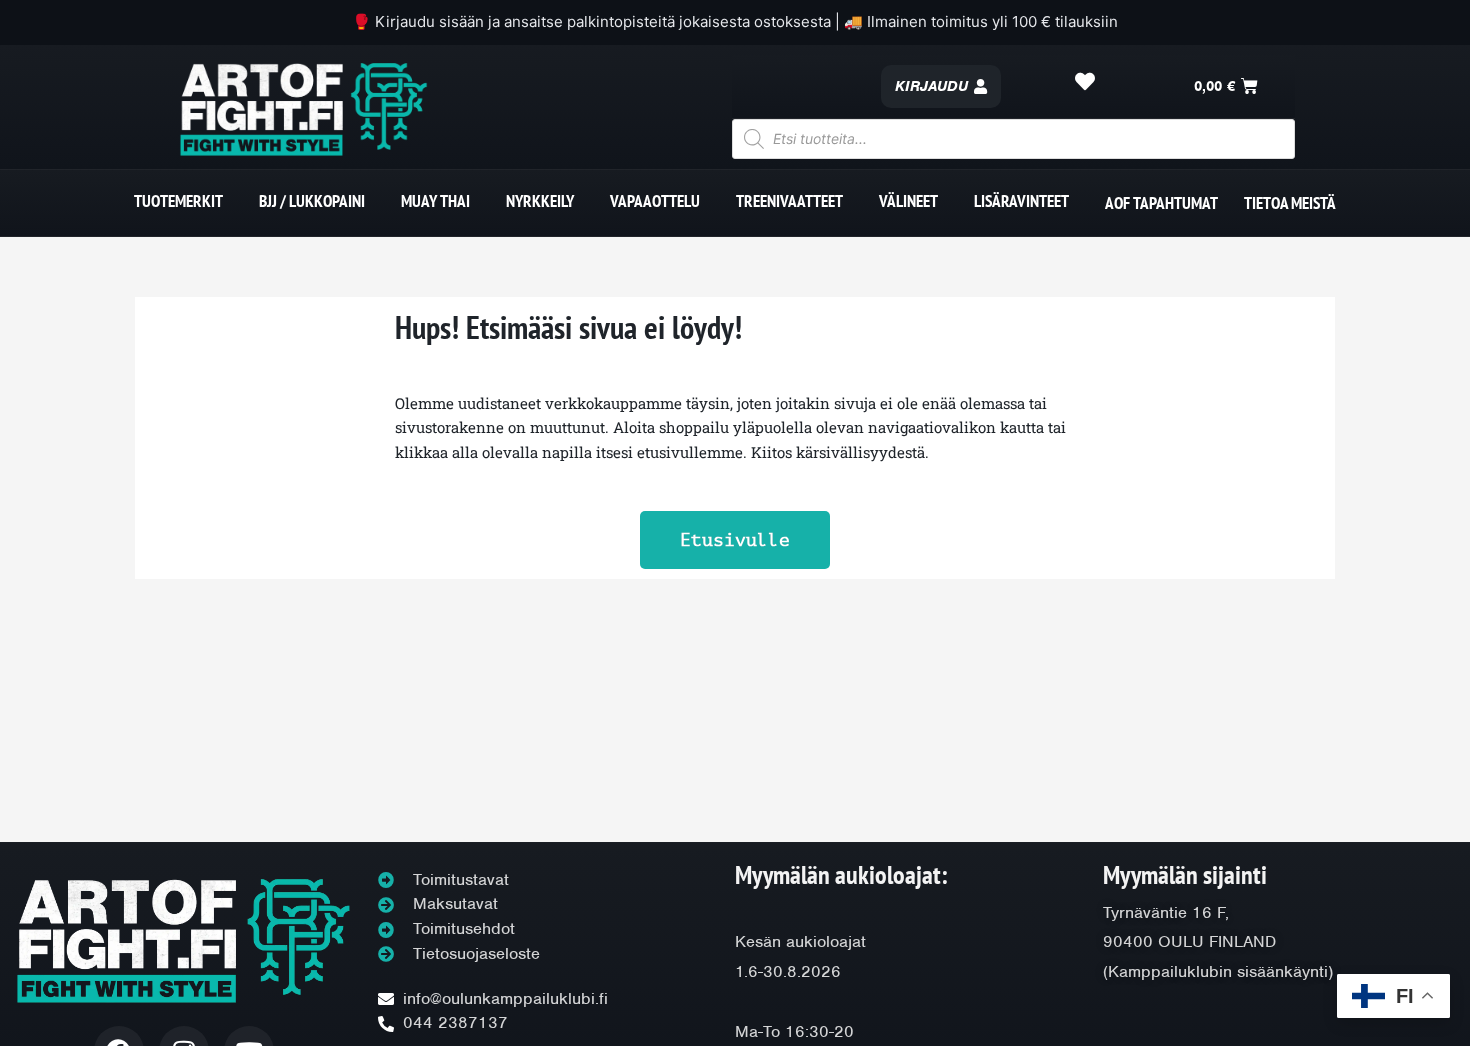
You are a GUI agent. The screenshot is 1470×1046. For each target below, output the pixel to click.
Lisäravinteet (1021, 201)
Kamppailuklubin (1170, 971)
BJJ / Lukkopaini (312, 201)
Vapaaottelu (655, 201)
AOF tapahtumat (1161, 203)
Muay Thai (435, 201)
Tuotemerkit (178, 201)
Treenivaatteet (789, 201)
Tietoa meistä (1290, 203)
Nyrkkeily (540, 201)
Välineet (908, 201)
